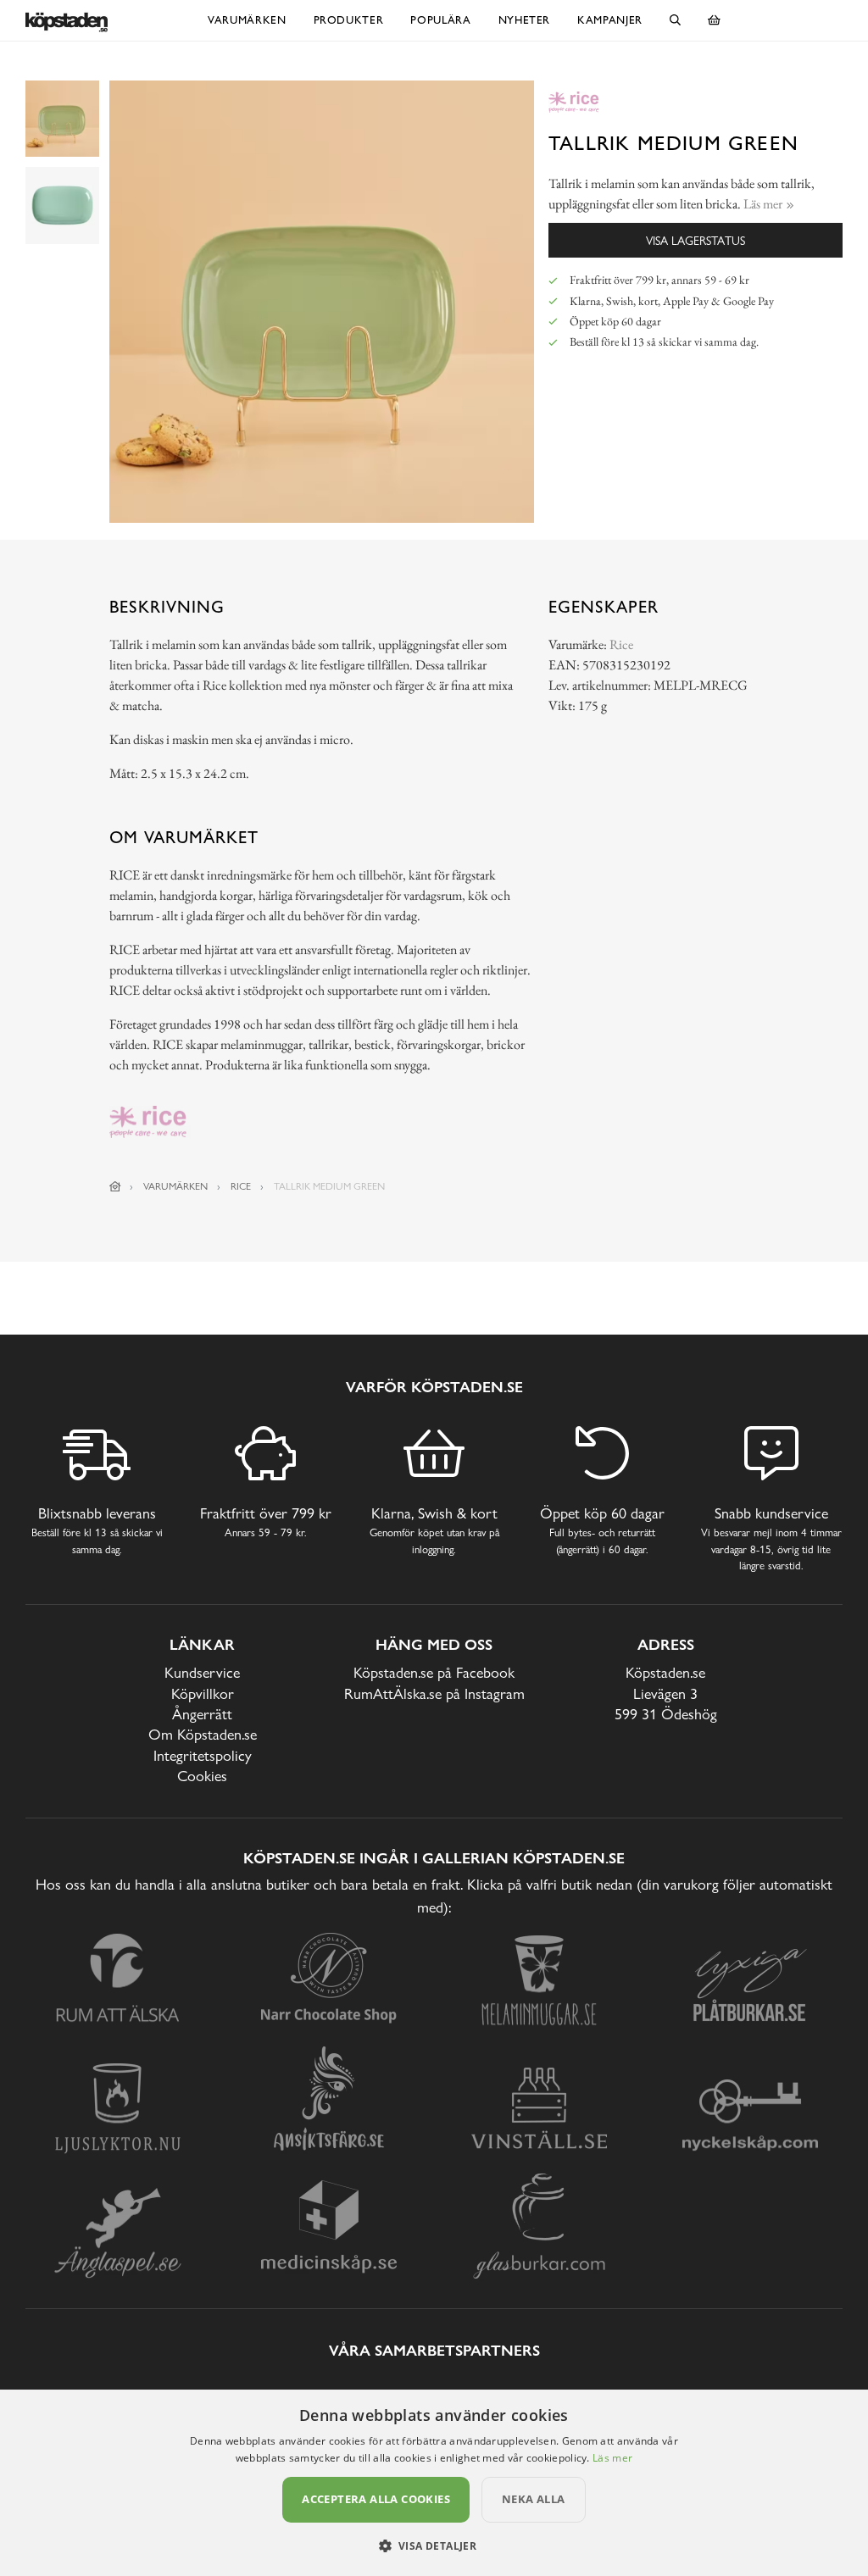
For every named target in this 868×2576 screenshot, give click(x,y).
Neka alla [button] (534, 2499)
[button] (434, 2545)
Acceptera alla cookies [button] (376, 2499)
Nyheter (525, 20)
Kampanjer (610, 20)
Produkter (349, 20)
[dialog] (434, 2483)
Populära (440, 20)
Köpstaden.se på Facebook (434, 1672)
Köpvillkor (203, 1693)
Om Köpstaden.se (203, 1734)
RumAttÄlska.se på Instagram (434, 1693)
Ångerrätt (202, 1714)
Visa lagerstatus (696, 240)
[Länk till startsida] (115, 1186)
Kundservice (202, 1672)
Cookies (202, 1776)
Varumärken (247, 20)
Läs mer (612, 2458)
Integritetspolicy (203, 1755)
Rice (621, 644)
